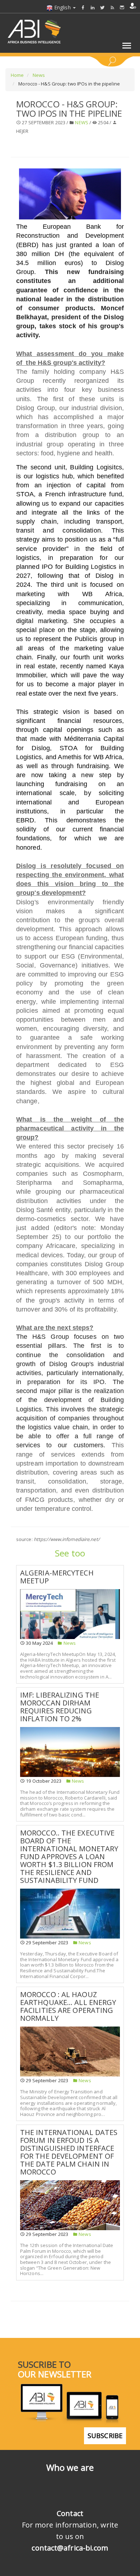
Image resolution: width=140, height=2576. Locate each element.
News (38, 75)
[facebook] (83, 7)
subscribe (105, 2436)
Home (17, 75)
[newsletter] (122, 7)
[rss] (112, 7)
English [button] (62, 7)
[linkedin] (93, 7)
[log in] (133, 6)
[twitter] (102, 7)
